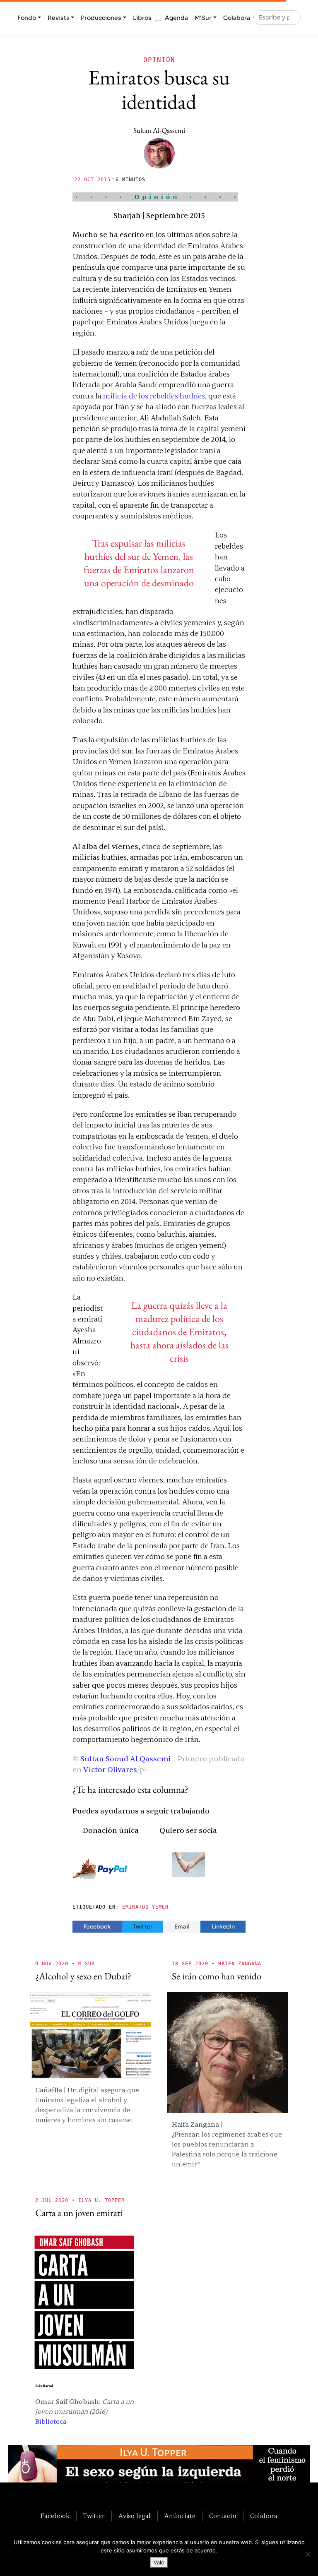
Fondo (27, 18)
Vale (159, 2562)
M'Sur (203, 18)
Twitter (143, 1927)
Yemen (160, 1907)
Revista (59, 18)
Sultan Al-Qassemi (159, 130)
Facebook (97, 1927)
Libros (142, 18)
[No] (308, 2554)
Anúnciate (180, 2516)
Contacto (223, 2516)
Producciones (101, 18)
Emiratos (135, 1907)
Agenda (176, 18)
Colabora (237, 18)
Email (182, 1927)
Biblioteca (51, 2422)
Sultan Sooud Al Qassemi (125, 1759)
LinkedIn (223, 1927)
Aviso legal (135, 2516)
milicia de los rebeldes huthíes (154, 396)
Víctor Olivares (110, 1770)
